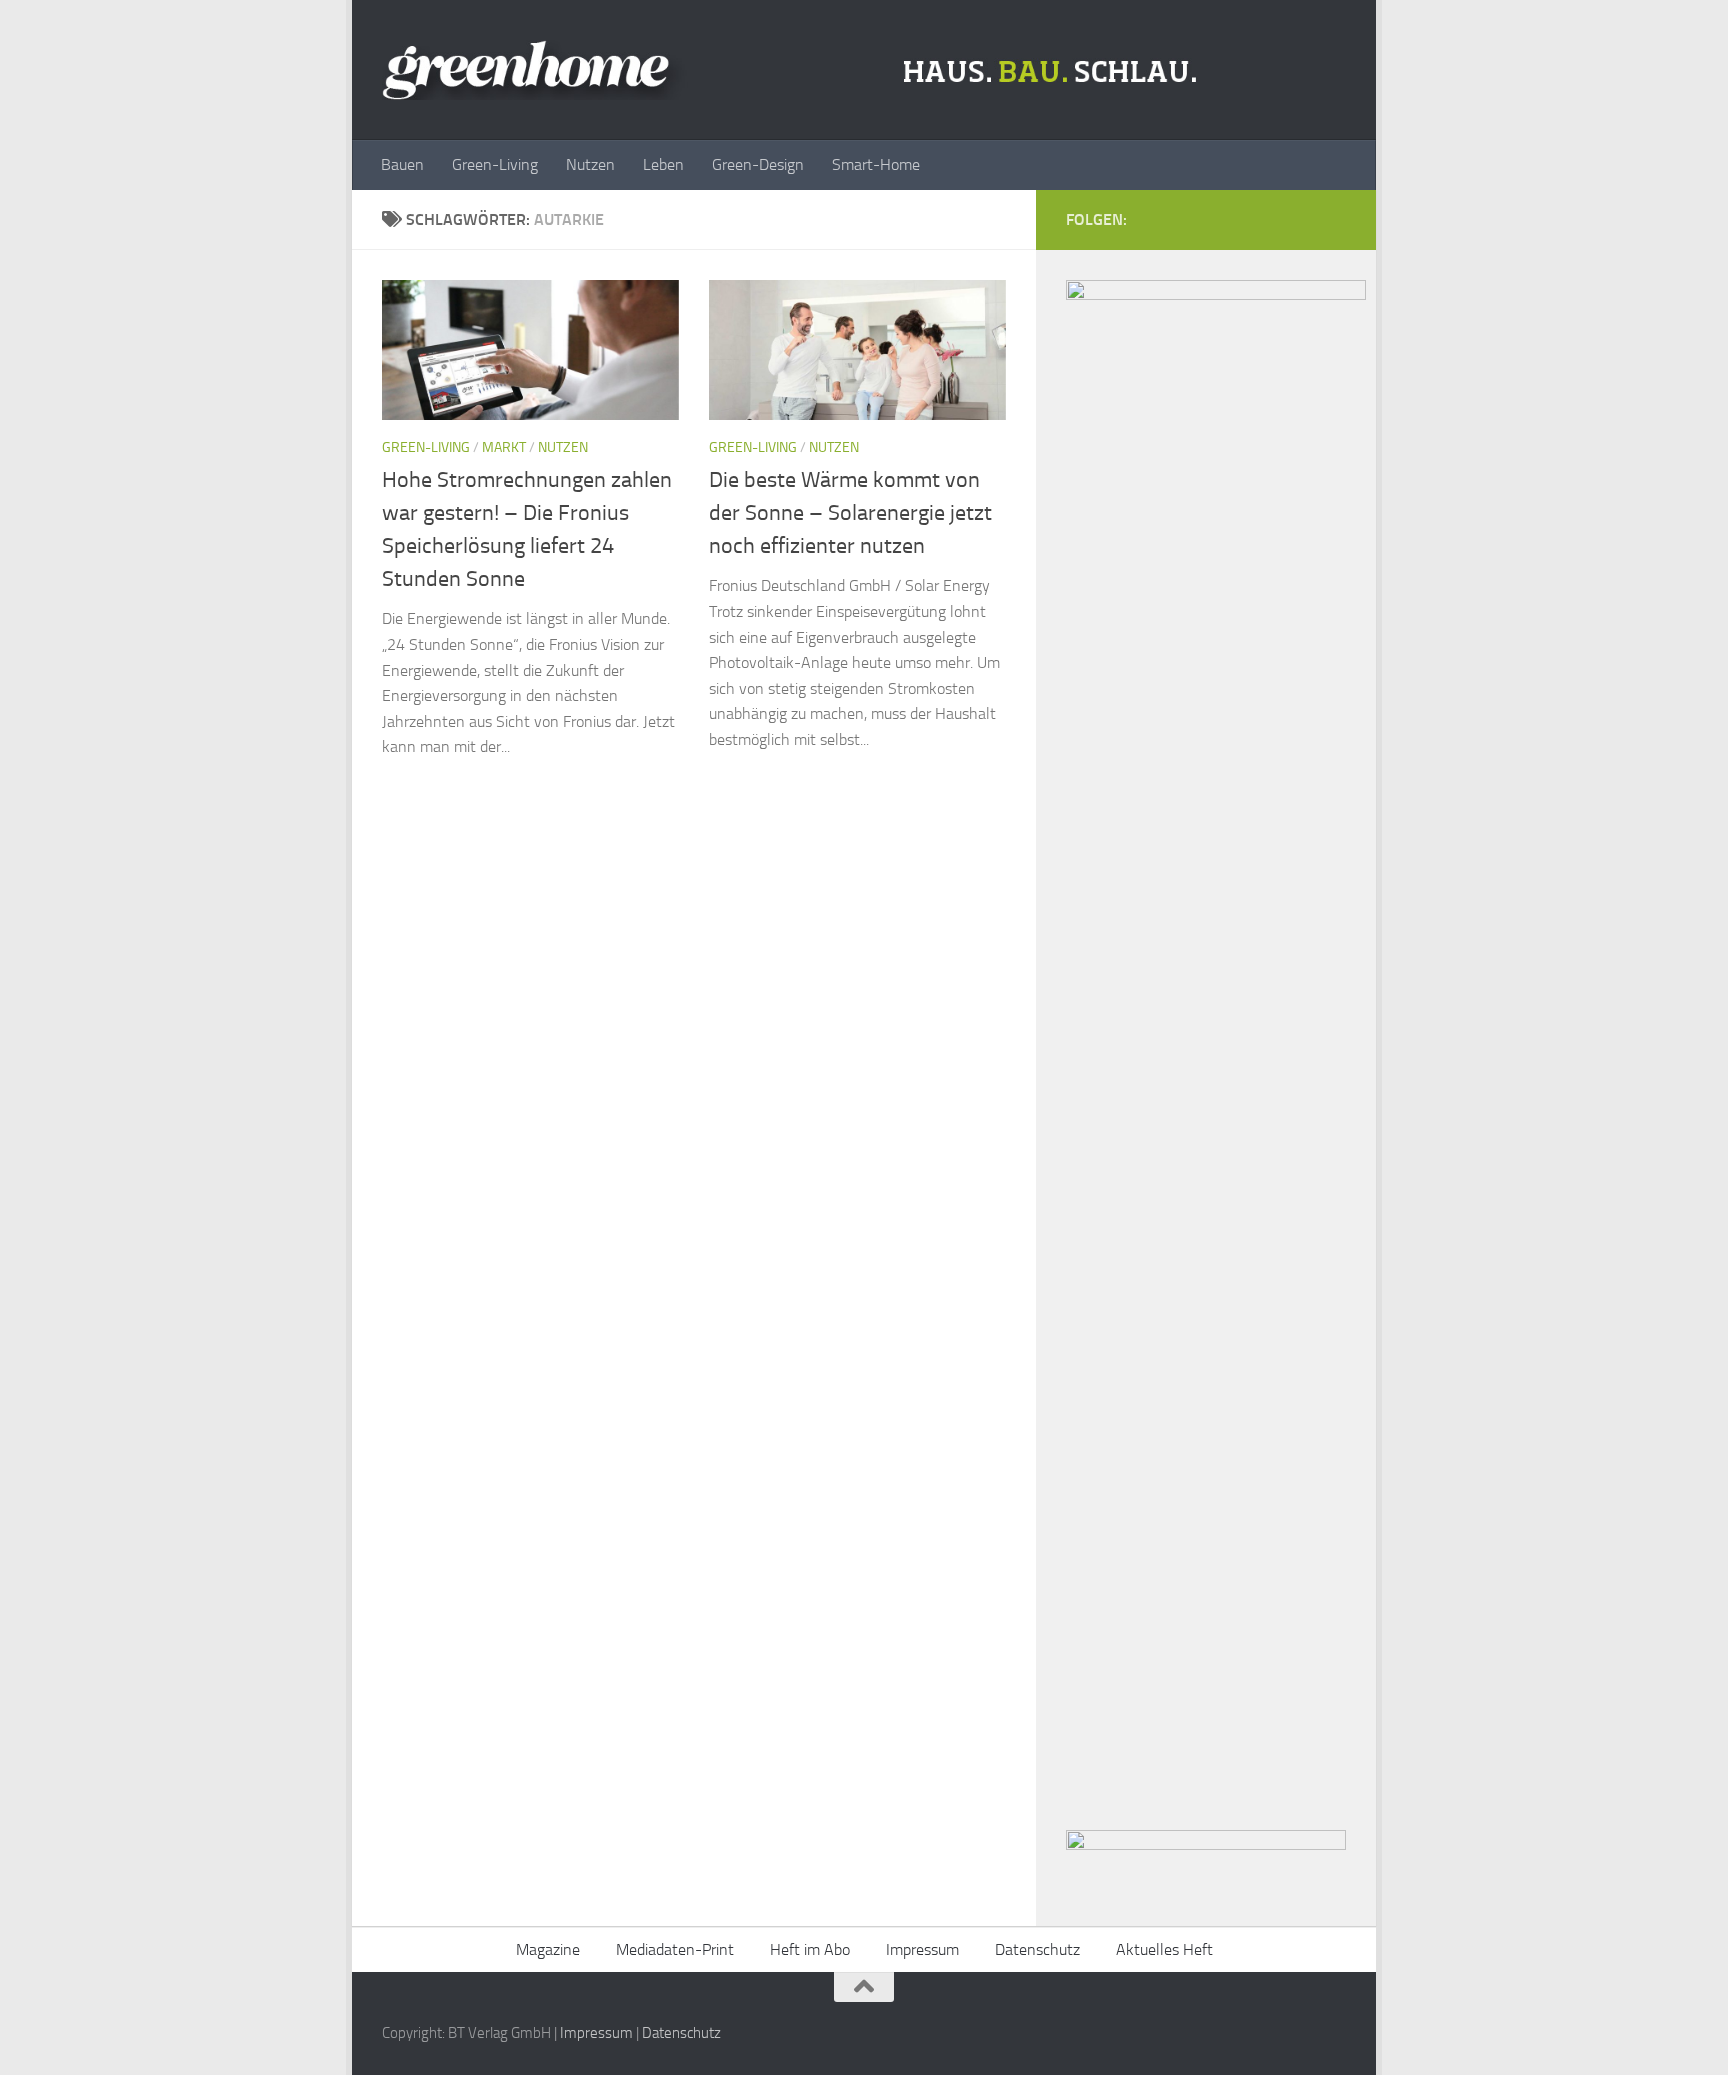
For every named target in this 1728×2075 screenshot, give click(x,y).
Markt (504, 447)
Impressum (922, 1949)
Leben (663, 164)
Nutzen (590, 164)
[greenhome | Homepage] (794, 70)
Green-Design (758, 164)
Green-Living (495, 164)
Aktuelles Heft (1164, 1949)
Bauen (402, 164)
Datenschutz (1037, 1949)
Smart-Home (876, 164)
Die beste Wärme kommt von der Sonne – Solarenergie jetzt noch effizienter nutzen (850, 513)
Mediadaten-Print (675, 1949)
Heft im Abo (810, 1949)
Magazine (548, 1949)
